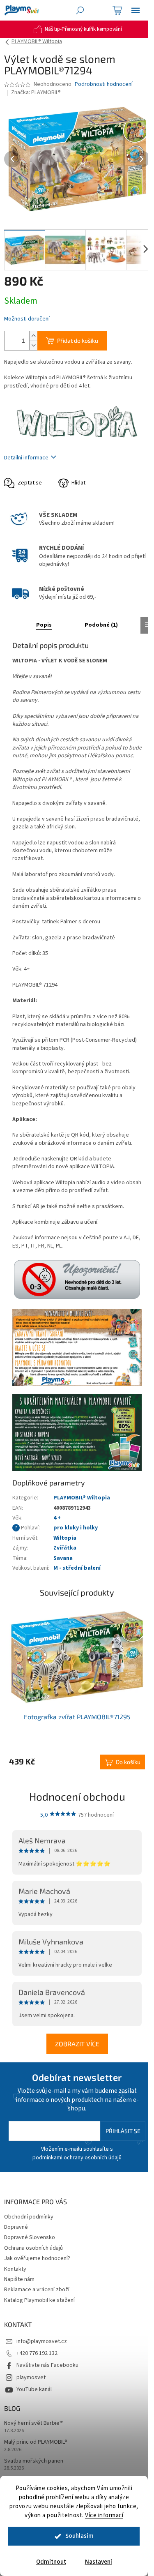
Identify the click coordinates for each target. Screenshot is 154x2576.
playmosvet (31, 2378)
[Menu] (136, 10)
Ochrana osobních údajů (33, 2248)
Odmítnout (51, 2562)
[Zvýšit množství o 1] (33, 336)
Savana (63, 1558)
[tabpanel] (77, 1688)
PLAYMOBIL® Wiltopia (82, 1498)
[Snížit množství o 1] (33, 345)
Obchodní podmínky (29, 2217)
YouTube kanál (34, 2389)
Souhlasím (79, 2536)
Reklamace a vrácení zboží (37, 2290)
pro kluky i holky (76, 1528)
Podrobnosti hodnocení (104, 84)
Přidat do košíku (78, 340)
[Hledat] (80, 10)
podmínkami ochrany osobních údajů (77, 2158)
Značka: (36, 92)
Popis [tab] (44, 625)
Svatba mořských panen (34, 2461)
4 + (57, 1518)
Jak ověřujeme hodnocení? (37, 2258)
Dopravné (16, 2227)
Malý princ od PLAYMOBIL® (36, 2442)
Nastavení (99, 2562)
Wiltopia (65, 1538)
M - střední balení (77, 1568)
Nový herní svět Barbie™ (34, 2423)
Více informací (104, 2515)
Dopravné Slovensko (30, 2237)
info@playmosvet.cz (42, 2341)
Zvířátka (65, 1548)
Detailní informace (26, 458)
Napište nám (19, 2279)
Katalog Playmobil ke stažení (39, 2300)
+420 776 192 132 (37, 2353)
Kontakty (15, 2269)
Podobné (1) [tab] (101, 625)
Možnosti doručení (27, 319)
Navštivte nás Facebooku (47, 2365)
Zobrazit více (77, 2044)
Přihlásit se (123, 2131)
